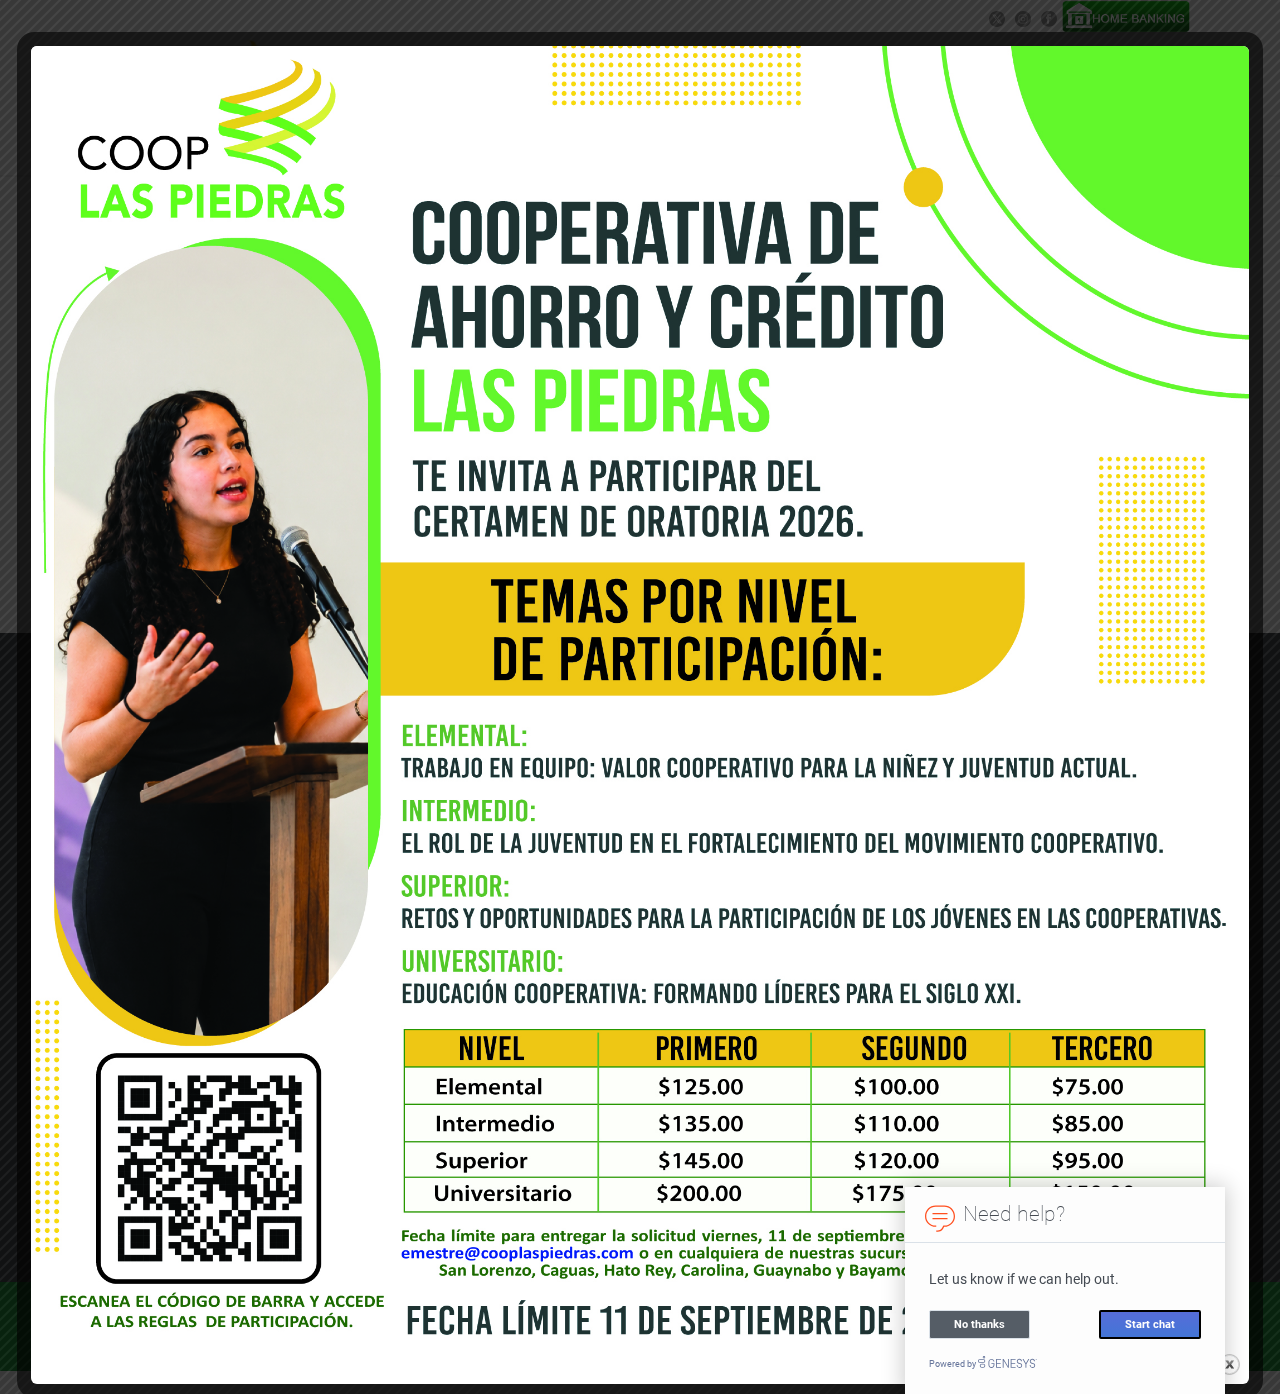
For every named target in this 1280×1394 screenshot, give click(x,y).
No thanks (979, 1323)
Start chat (1150, 1323)
